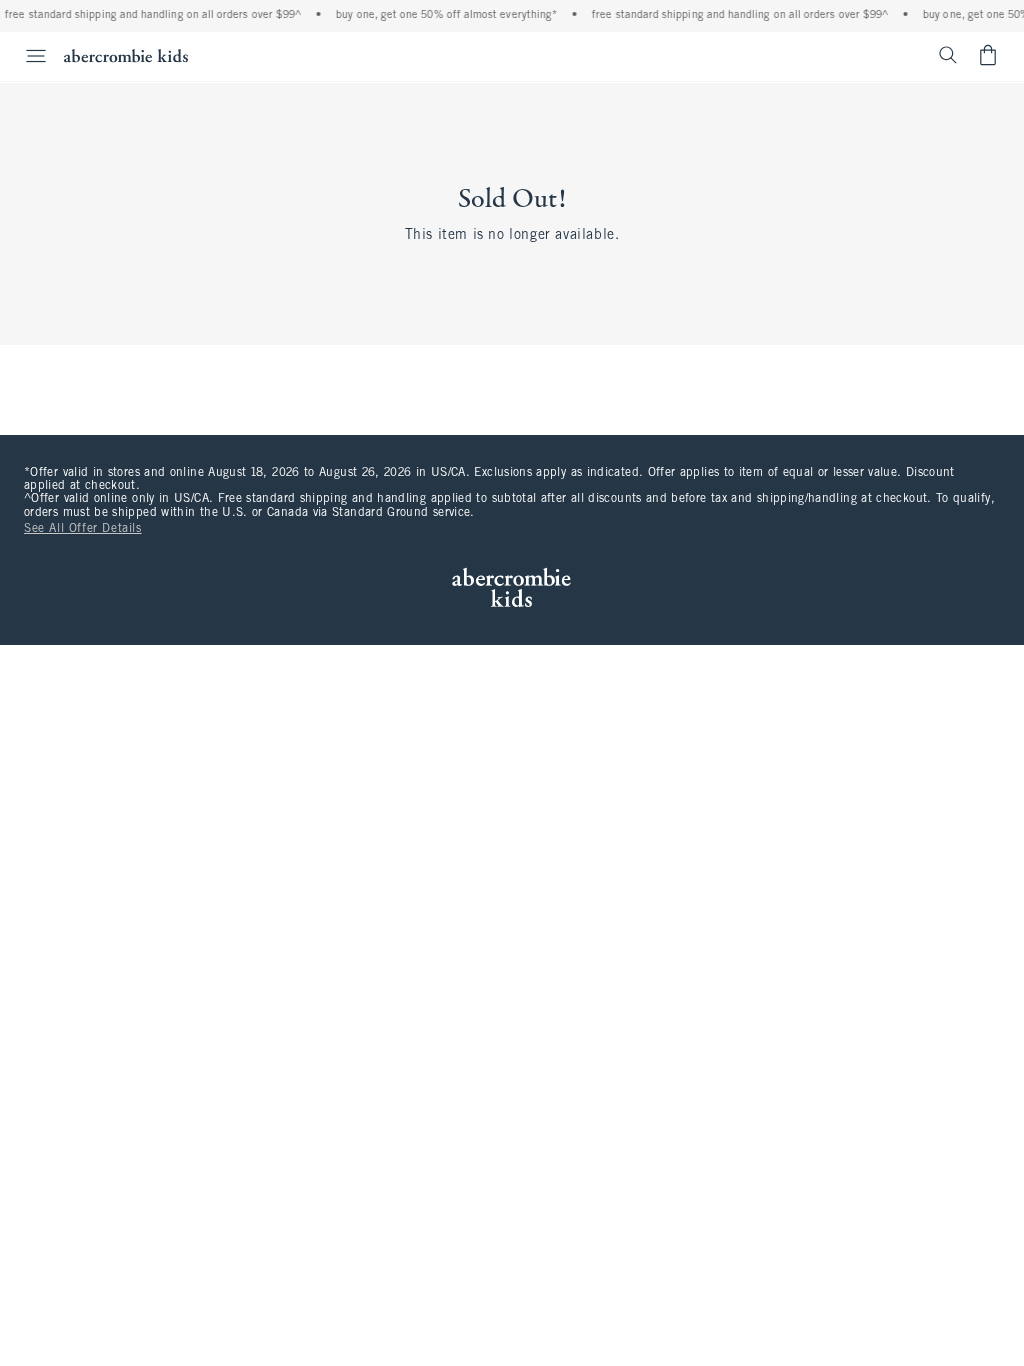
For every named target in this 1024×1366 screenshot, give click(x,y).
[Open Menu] (26, 56)
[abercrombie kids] (126, 55)
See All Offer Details (83, 529)
